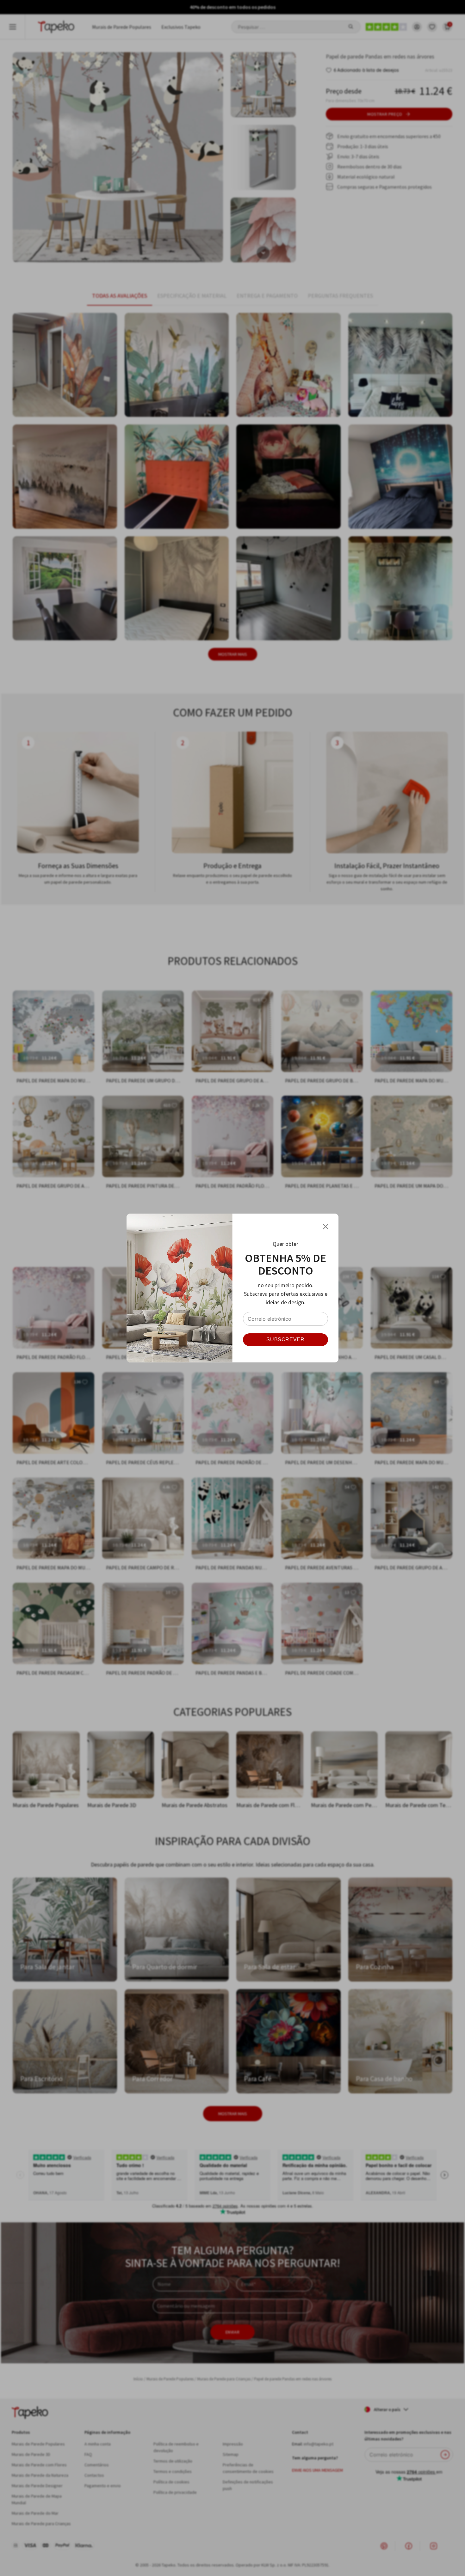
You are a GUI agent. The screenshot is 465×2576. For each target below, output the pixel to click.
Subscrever (285, 1340)
